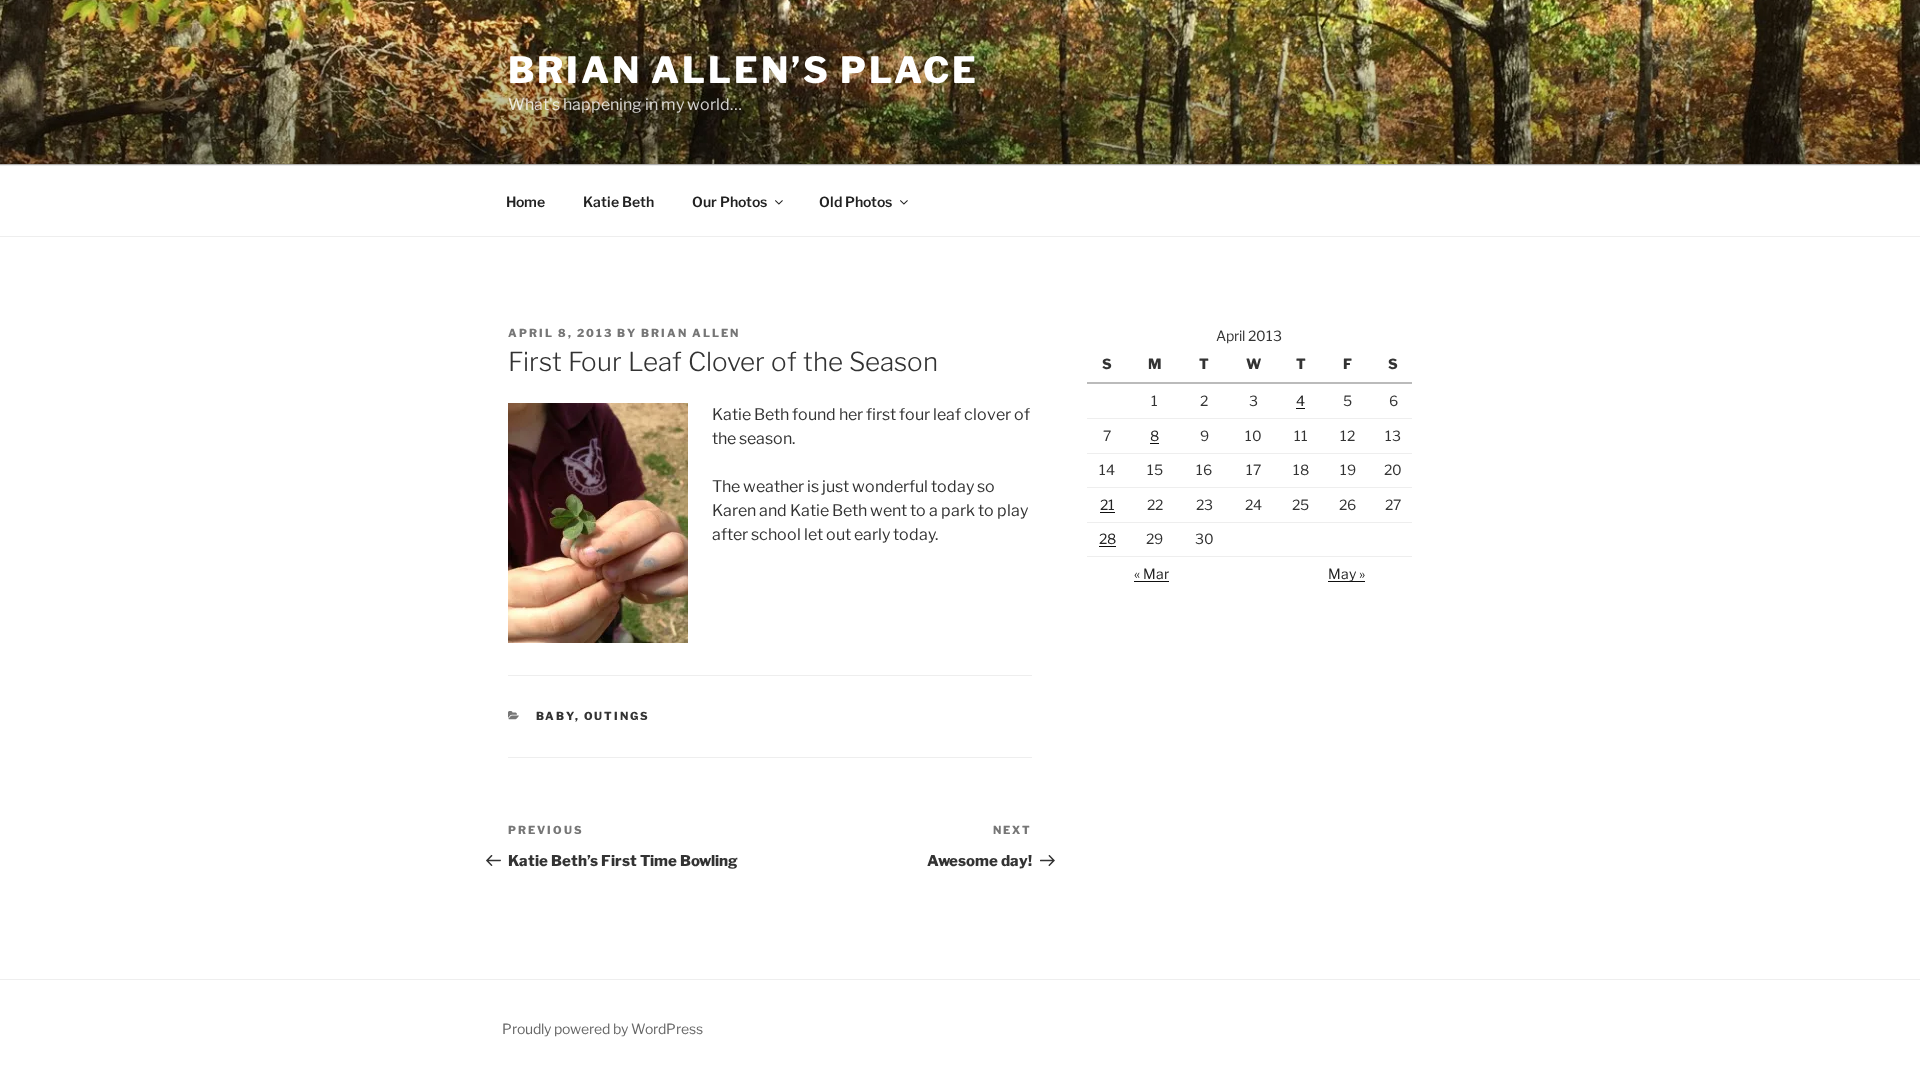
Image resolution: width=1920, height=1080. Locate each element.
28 (1107, 538)
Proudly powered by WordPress (602, 1028)
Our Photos (729, 201)
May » (1346, 573)
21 (1107, 504)
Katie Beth (618, 201)
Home (525, 201)
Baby (555, 716)
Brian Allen (690, 333)
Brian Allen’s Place (743, 70)
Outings (617, 716)
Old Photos (855, 201)
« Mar (1151, 573)
